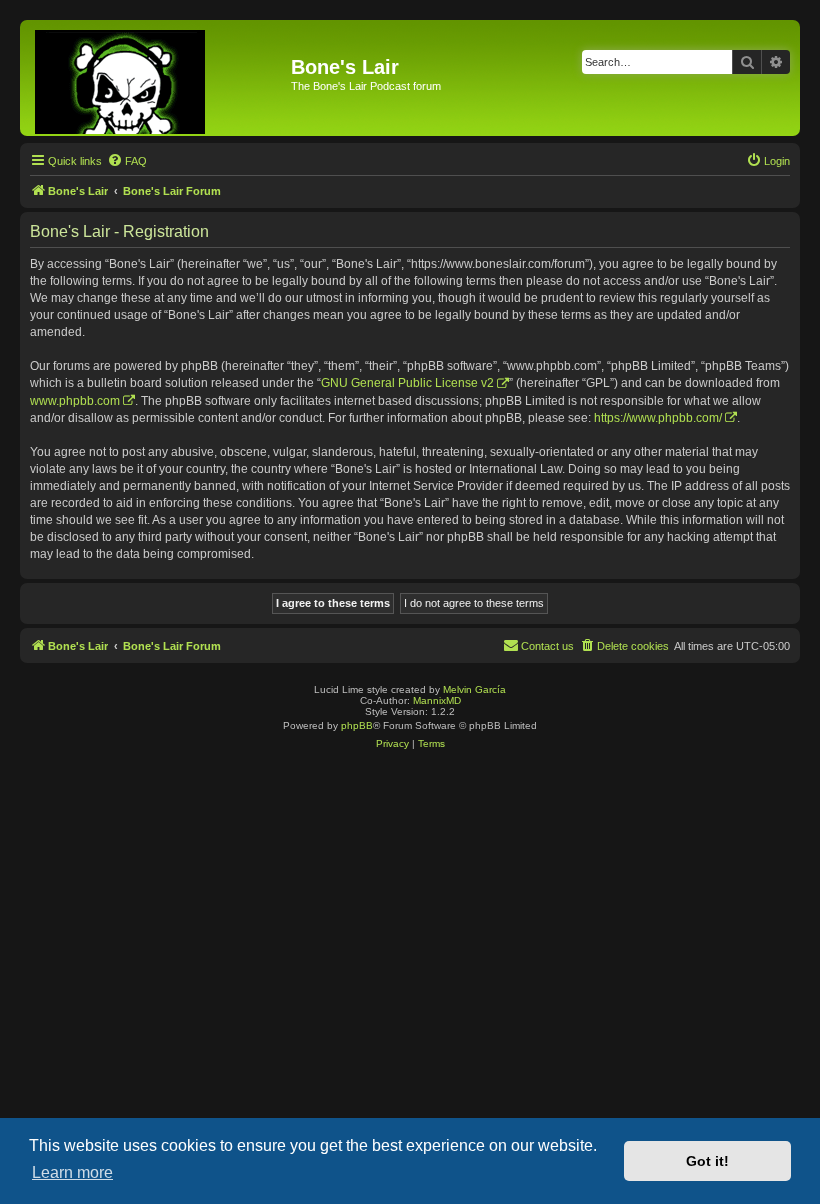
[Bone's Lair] (158, 78)
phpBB (357, 725)
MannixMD (437, 700)
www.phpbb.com (75, 401)
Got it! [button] (707, 1161)
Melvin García (474, 689)
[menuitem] (127, 161)
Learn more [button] (72, 1172)
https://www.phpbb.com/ (658, 418)
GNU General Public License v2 (407, 383)
